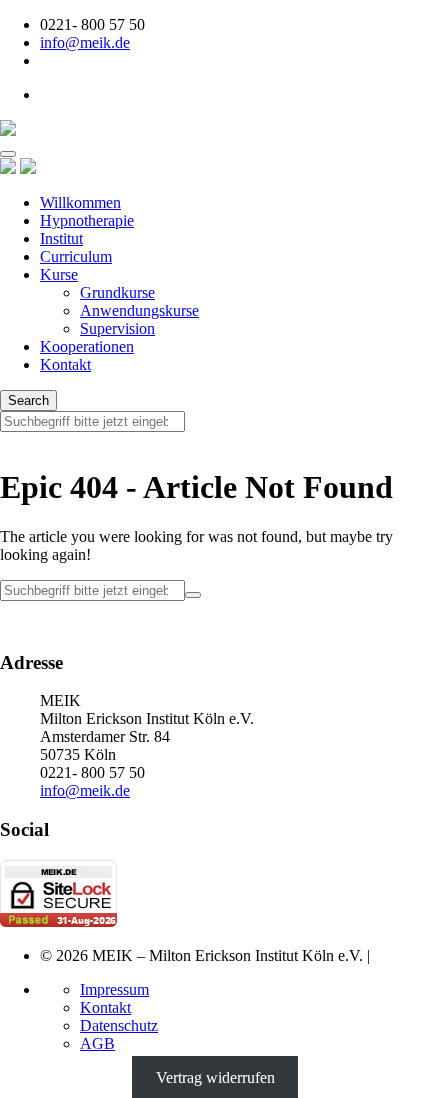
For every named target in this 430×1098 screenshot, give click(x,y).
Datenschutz (119, 1025)
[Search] (193, 595)
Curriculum (76, 256)
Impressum (114, 989)
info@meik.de (85, 42)
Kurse (59, 274)
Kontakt (65, 364)
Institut (61, 238)
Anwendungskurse (139, 310)
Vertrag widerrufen (215, 1077)
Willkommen (80, 202)
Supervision (117, 328)
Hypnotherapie (87, 220)
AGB (97, 1043)
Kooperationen (87, 346)
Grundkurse (117, 292)
